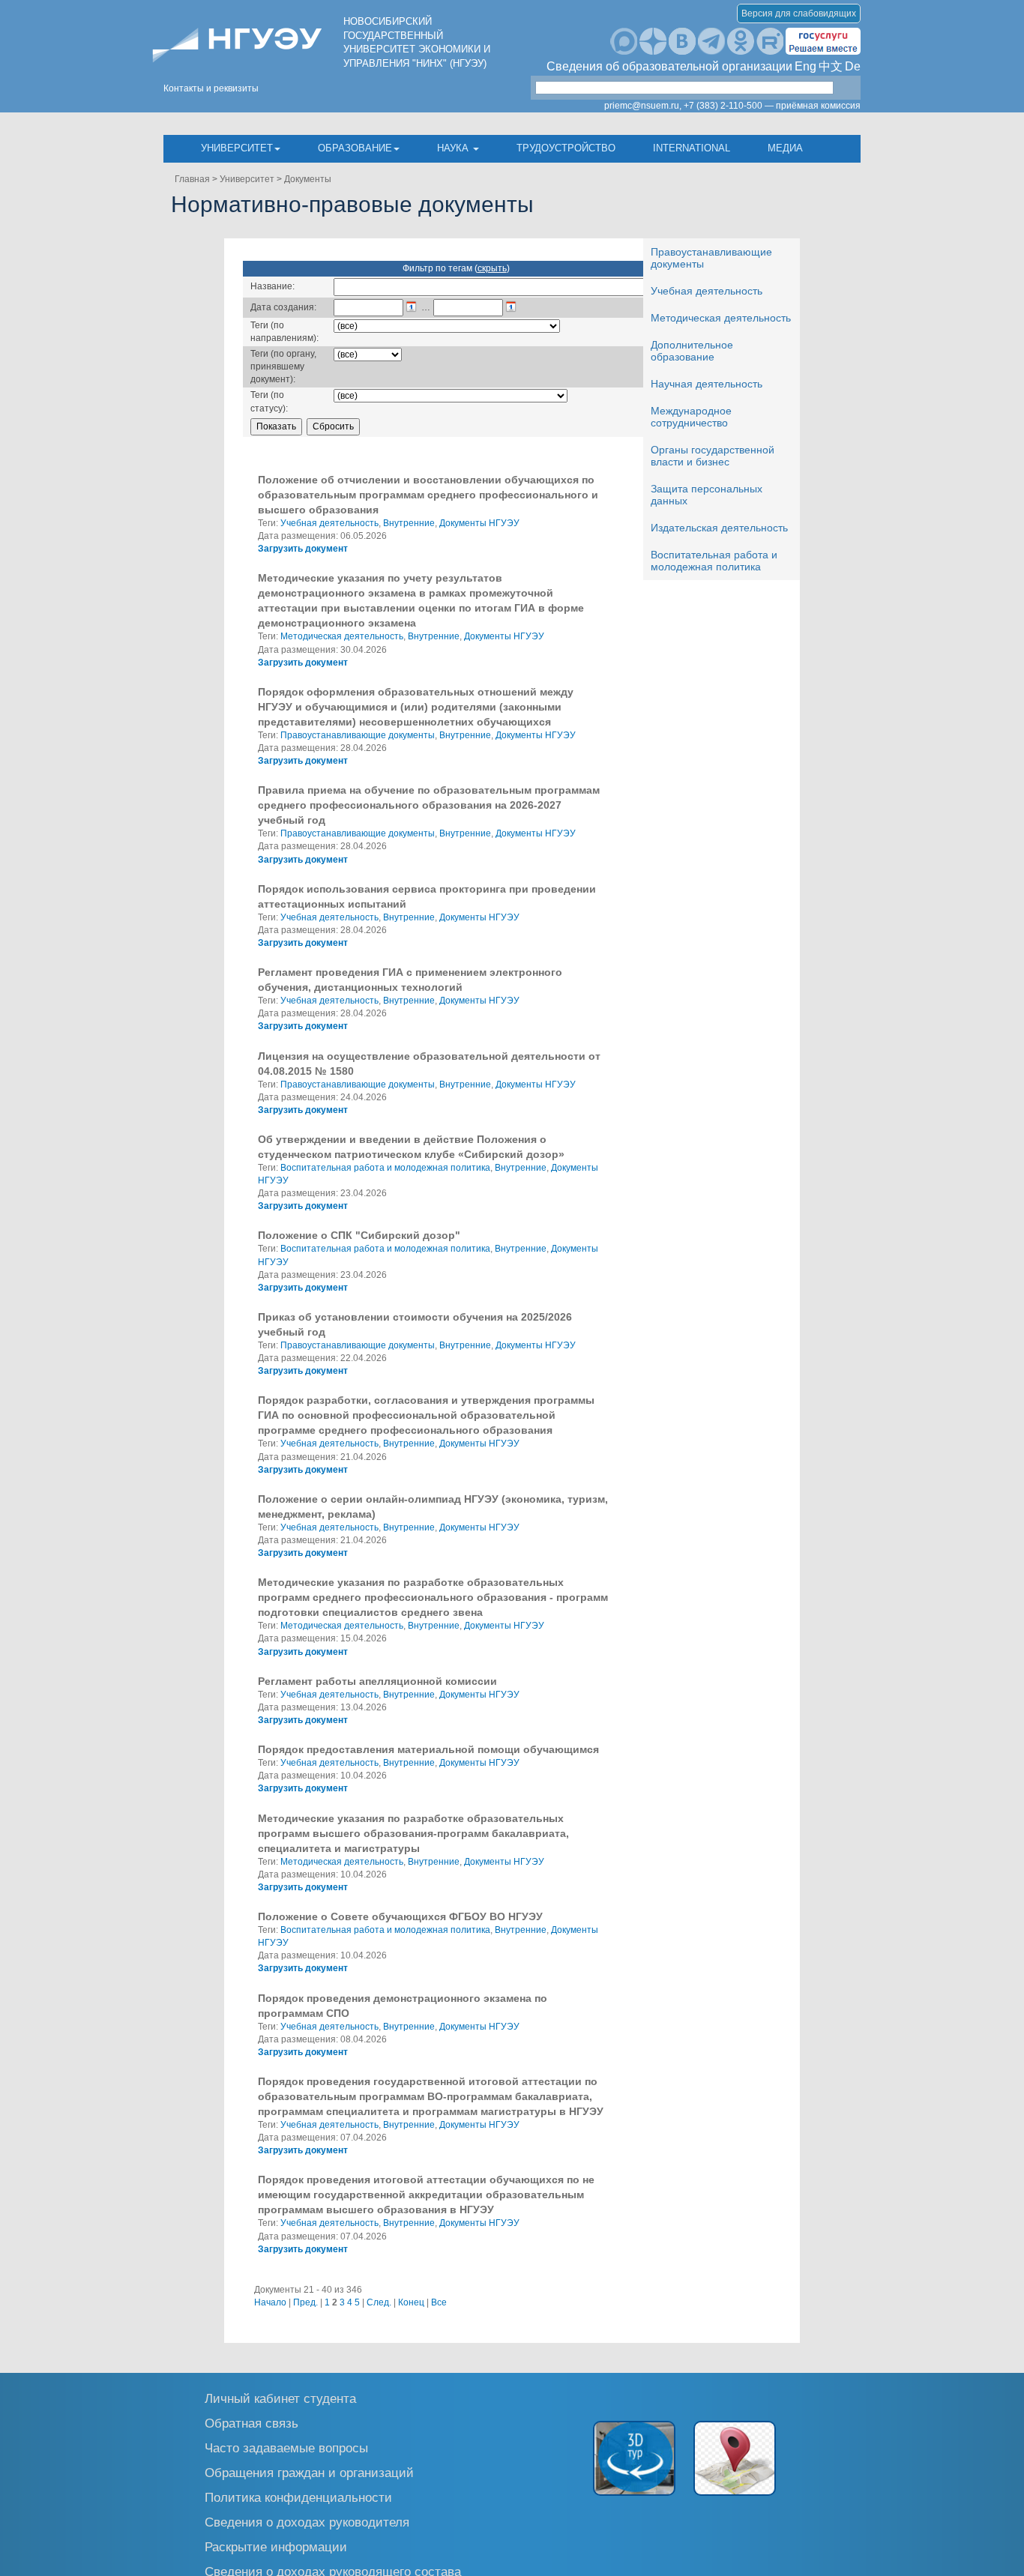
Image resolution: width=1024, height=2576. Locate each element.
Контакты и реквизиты (211, 88)
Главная (192, 179)
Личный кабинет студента (280, 2398)
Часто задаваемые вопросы (286, 2447)
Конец (411, 2302)
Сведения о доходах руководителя (307, 2522)
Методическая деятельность (721, 318)
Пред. (305, 2302)
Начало (270, 2302)
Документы (308, 179)
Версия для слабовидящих (799, 13)
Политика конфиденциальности (298, 2497)
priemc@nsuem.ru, (643, 106)
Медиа (785, 148)
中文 (831, 66)
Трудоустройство (566, 148)
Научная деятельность (707, 384)
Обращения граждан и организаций (309, 2472)
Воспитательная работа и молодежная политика (714, 561)
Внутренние (409, 523)
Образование (355, 148)
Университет (237, 148)
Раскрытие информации (276, 2546)
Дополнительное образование (692, 351)
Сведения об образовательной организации (669, 66)
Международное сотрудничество (691, 417)
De (853, 66)
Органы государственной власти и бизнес (713, 456)
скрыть (492, 268)
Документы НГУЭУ (479, 523)
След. (379, 2302)
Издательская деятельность (719, 528)
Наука (454, 148)
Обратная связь (252, 2423)
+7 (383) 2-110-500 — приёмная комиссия (772, 106)
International (692, 148)
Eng (805, 66)
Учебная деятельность (707, 291)
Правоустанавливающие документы (358, 735)
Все (439, 2302)
